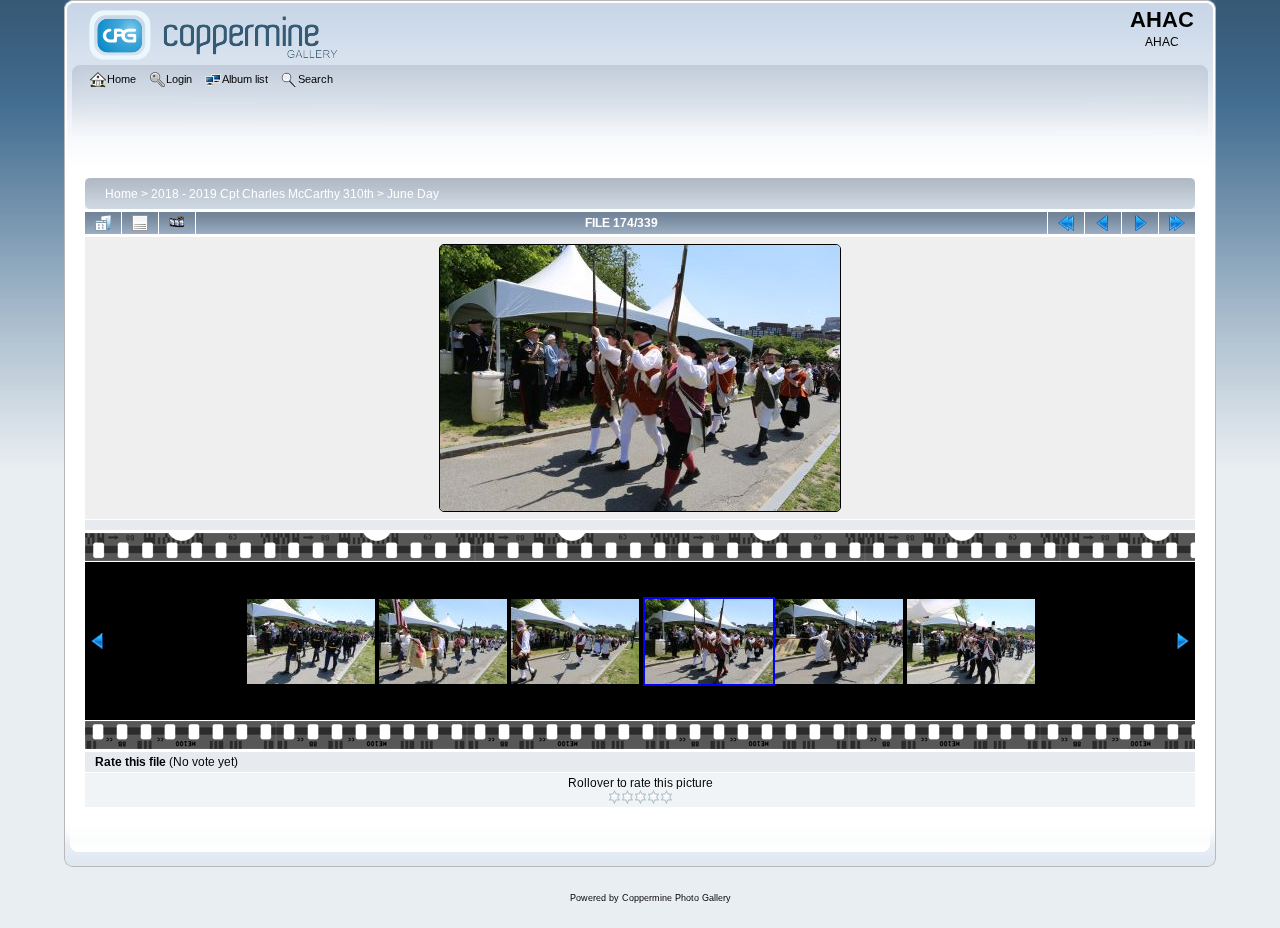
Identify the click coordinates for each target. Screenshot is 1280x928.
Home (121, 194)
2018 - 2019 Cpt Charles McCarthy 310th (262, 194)
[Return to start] (1066, 223)
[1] (614, 797)
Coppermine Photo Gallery (676, 898)
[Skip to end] (1177, 223)
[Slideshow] (177, 223)
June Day (413, 194)
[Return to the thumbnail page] (103, 223)
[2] (627, 797)
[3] (640, 797)
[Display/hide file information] (140, 223)
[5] (666, 797)
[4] (653, 797)
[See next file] (1140, 223)
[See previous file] (1103, 223)
